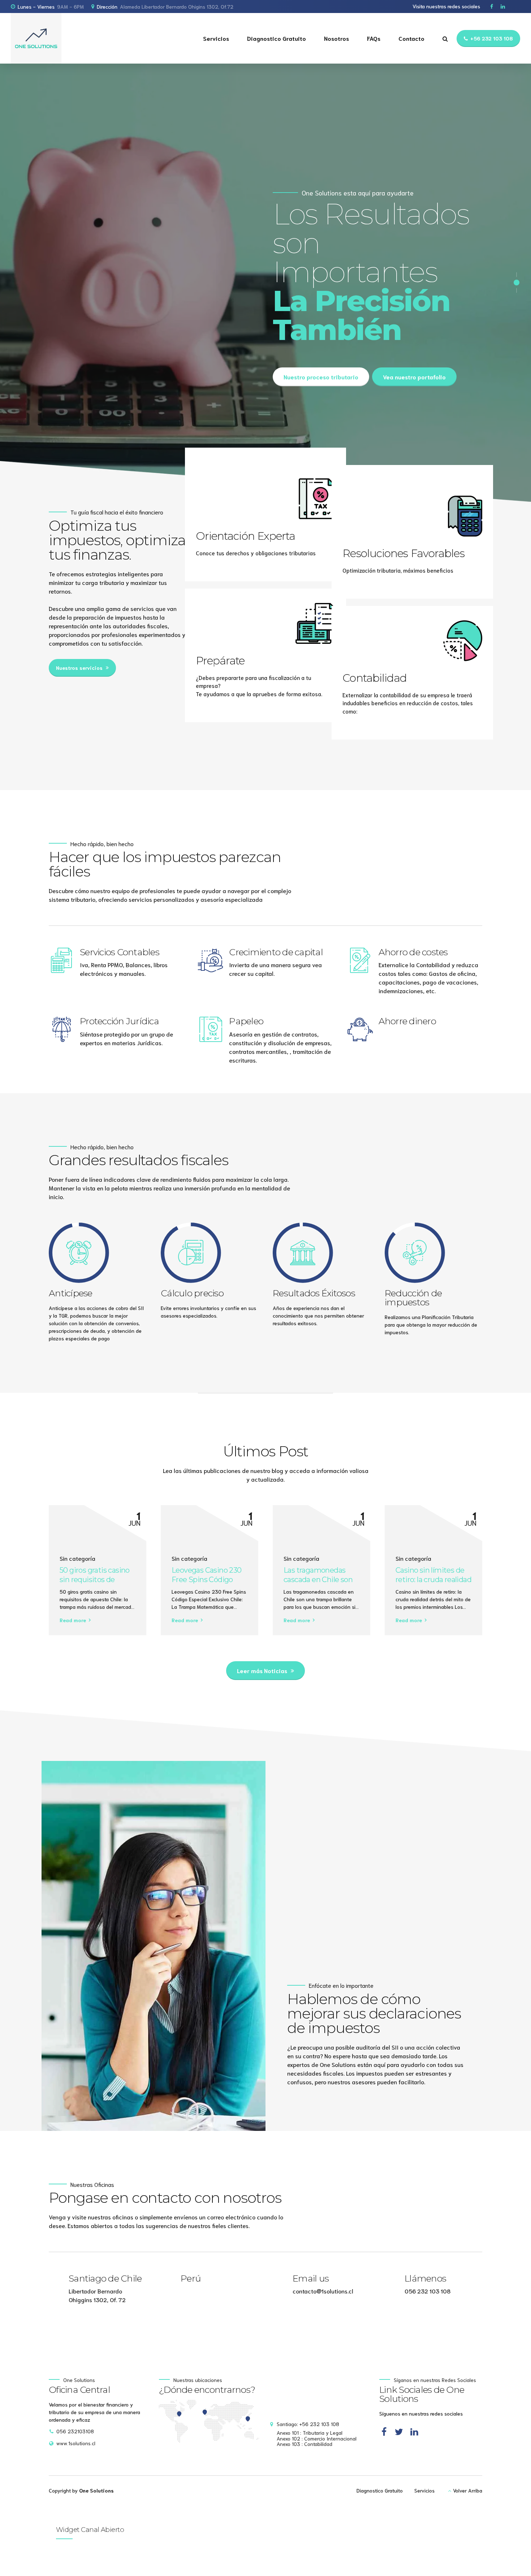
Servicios (216, 38)
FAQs (374, 38)
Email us (311, 2278)
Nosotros (336, 38)
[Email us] (280, 2283)
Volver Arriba (468, 2490)
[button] (500, 482)
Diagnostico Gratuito (277, 38)
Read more (73, 1620)
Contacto (411, 38)
